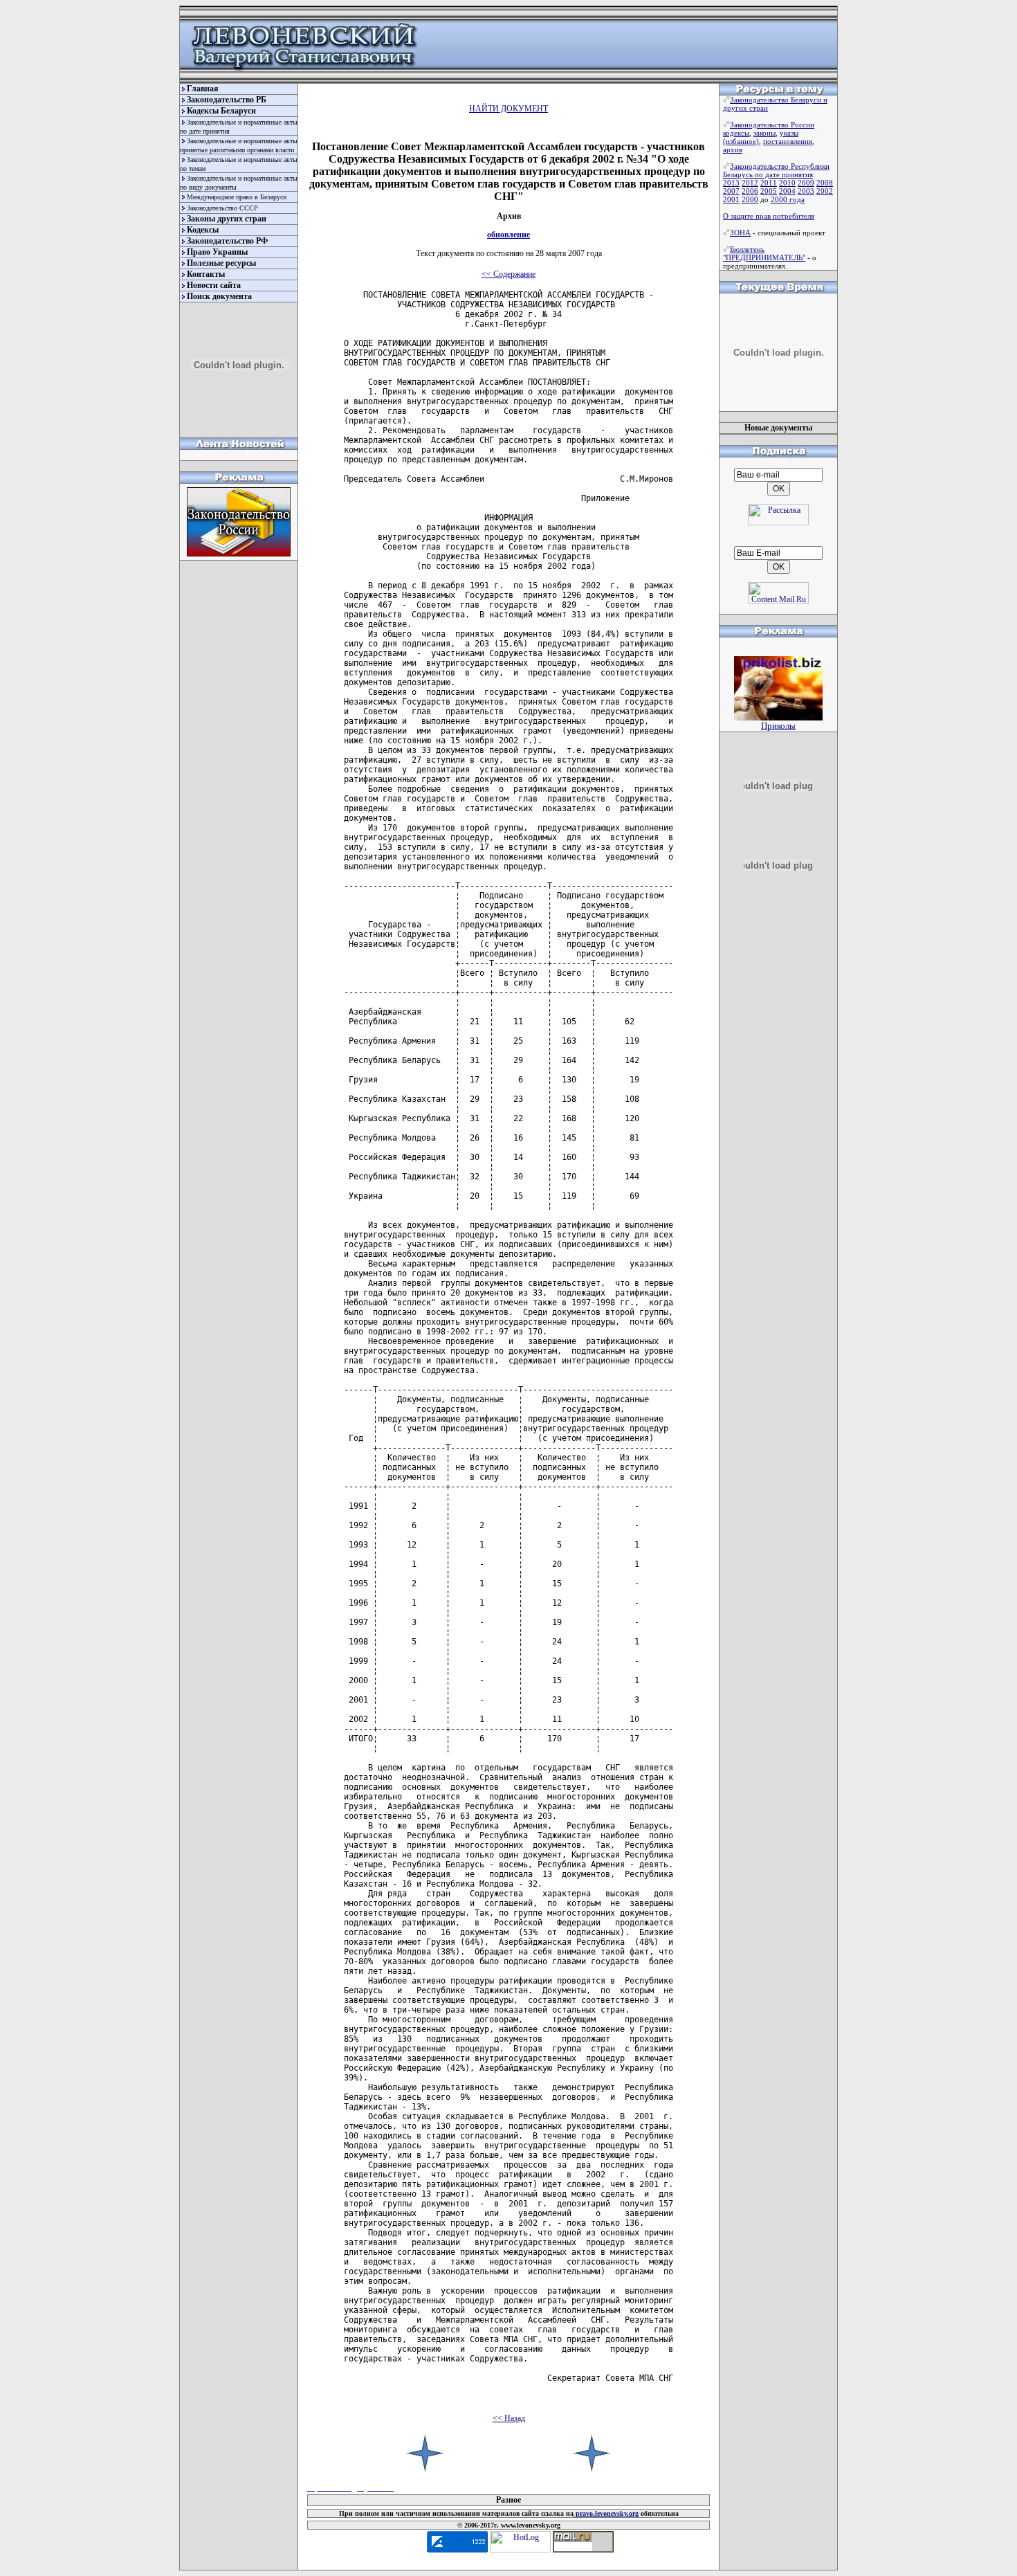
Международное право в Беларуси (237, 197)
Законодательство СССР (222, 208)
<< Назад (509, 2418)
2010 (787, 183)
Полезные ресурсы (221, 263)
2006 (750, 191)
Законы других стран (227, 219)
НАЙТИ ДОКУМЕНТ (508, 109)
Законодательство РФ (227, 241)
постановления (788, 141)
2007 (731, 191)
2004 (787, 191)
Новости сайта (214, 285)
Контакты (206, 274)
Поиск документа (219, 296)
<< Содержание (508, 274)
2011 (769, 183)
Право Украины (217, 252)
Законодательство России (772, 125)
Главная (203, 89)
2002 (825, 191)
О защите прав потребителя (769, 216)
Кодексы (203, 230)
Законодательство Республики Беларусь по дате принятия (776, 170)
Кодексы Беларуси (221, 111)
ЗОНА (740, 233)
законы (764, 133)
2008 (825, 183)
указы (789, 133)
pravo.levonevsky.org (606, 2513)
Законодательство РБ (227, 100)
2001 (731, 199)
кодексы (736, 133)
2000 (750, 199)
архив (733, 149)
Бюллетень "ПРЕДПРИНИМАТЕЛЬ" (764, 253)
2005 (769, 191)
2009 (806, 183)
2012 (750, 183)
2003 (806, 191)
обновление (508, 235)
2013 (731, 183)
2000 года (788, 199)
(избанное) (741, 141)
